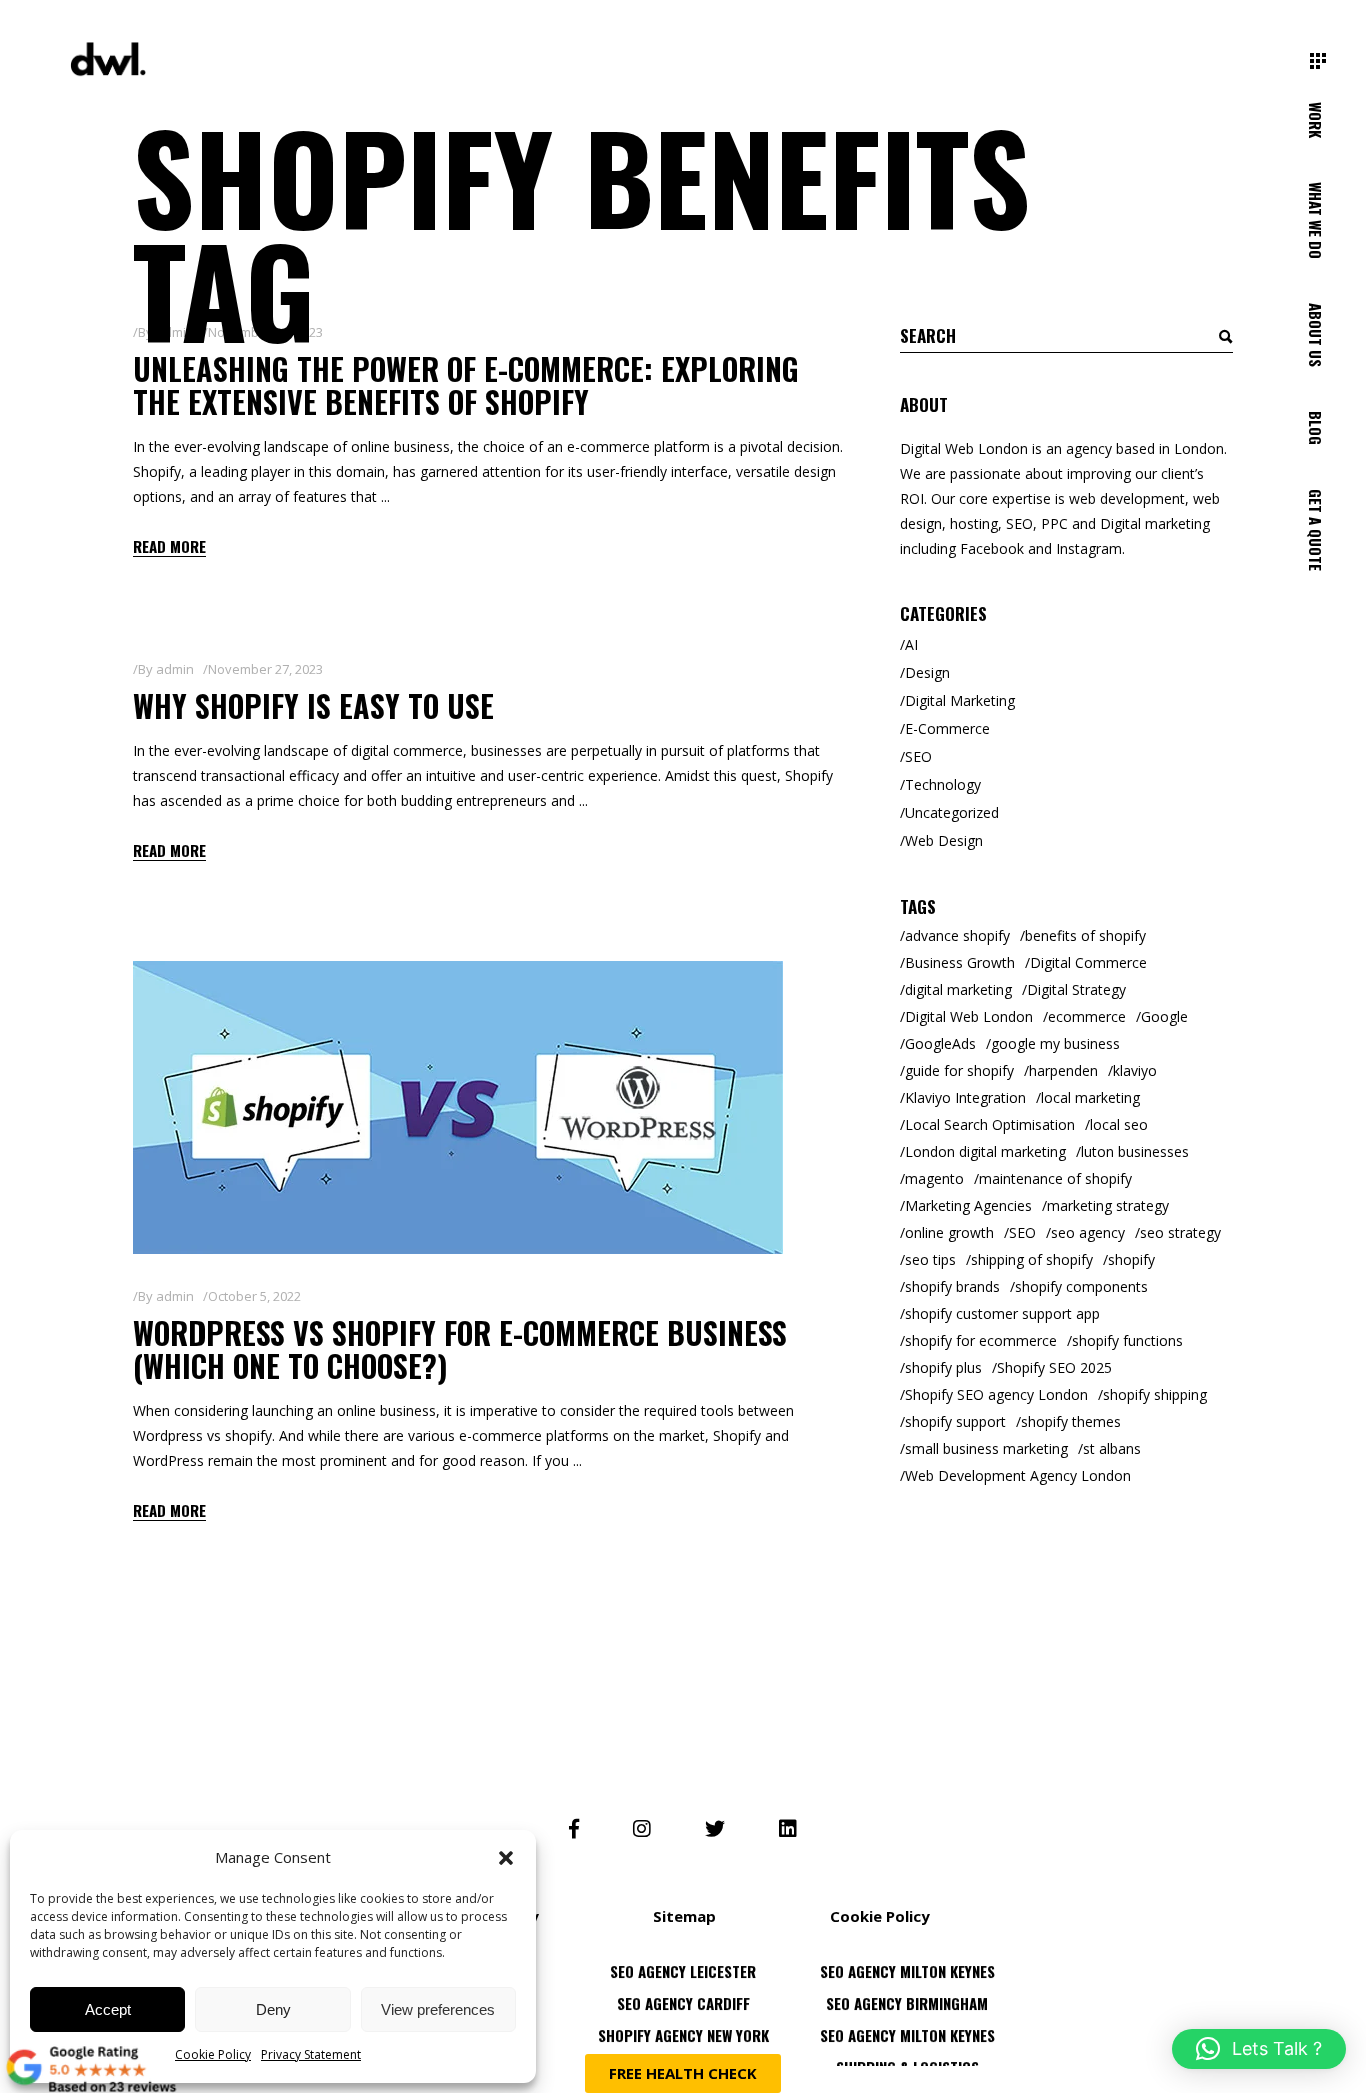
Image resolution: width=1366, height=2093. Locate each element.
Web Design (944, 840)
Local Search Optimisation (990, 1124)
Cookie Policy (213, 2054)
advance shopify (957, 935)
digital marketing (958, 989)
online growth (949, 1232)
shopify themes (1071, 1421)
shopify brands (952, 1286)
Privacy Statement (311, 2054)
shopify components (1081, 1286)
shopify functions (1127, 1340)
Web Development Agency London (1018, 1475)
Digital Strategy (1076, 989)
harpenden (1063, 1070)
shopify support (955, 1421)
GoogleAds (940, 1043)
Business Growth (960, 962)
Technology (943, 784)
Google (1164, 1016)
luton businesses (1135, 1151)
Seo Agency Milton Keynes (907, 2018)
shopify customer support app (1002, 1313)
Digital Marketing (960, 700)
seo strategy (1180, 1232)
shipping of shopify (1032, 1259)
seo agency (1088, 1232)
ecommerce (1087, 1016)
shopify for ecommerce (981, 1340)
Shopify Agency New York (683, 2018)
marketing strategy (1108, 1205)
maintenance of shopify (1055, 1178)
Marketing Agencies (968, 1205)
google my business (1055, 1043)
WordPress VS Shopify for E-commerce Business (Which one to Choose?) (460, 1349)
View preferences (438, 2009)
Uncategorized (952, 812)
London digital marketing (985, 1151)
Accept (108, 2009)
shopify (1131, 1259)
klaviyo (1135, 1070)
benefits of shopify (1085, 935)
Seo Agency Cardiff (683, 1986)
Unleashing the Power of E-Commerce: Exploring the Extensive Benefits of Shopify (466, 385)
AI (911, 644)
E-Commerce (947, 728)
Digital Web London (969, 1016)
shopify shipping (1155, 1394)
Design (927, 672)
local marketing (1090, 1097)
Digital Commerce (1088, 962)
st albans (1112, 1448)
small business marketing (986, 1448)
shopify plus (943, 1367)
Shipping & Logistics (907, 2050)
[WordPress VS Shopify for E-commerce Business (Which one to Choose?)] (458, 1107)
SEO (918, 756)
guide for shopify (959, 1070)
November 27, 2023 (265, 669)
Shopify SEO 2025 (1054, 1367)
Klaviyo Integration (965, 1097)
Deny (273, 2009)
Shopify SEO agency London (996, 1394)
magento (934, 1178)
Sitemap (684, 1916)
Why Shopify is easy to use (313, 705)
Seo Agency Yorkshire (683, 2050)
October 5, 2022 (254, 1296)
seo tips (930, 1259)
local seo (1119, 1124)
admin (175, 669)
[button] (506, 1858)
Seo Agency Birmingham (907, 1986)
